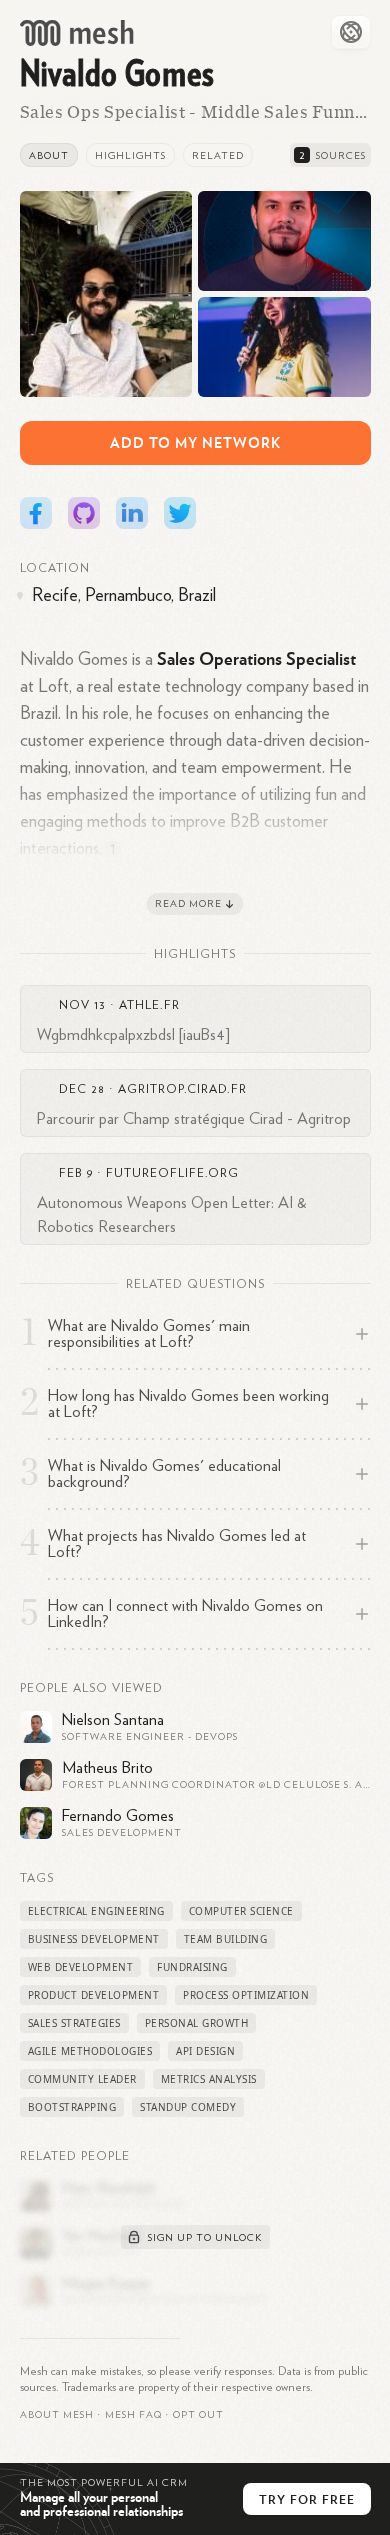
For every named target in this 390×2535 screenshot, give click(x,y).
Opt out (198, 2415)
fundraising (192, 1967)
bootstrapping (72, 2107)
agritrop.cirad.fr (182, 1089)
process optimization (246, 1995)
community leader (82, 2079)
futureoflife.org (172, 1173)
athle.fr (149, 1005)
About (49, 156)
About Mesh (57, 2415)
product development (94, 1995)
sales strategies (74, 2023)
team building (226, 1939)
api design (205, 2051)
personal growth (197, 2023)
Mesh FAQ (133, 2415)
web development (81, 1967)
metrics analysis (209, 2079)
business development (94, 1939)
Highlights (130, 156)
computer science (241, 1911)
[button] (133, 2415)
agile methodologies (90, 2051)
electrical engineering (96, 1911)
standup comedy (188, 2107)
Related (218, 156)
